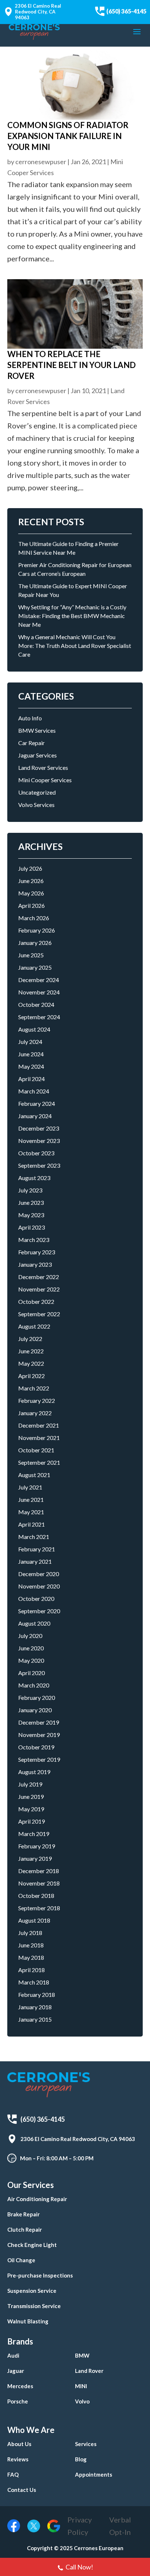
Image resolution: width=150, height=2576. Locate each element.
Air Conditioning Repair (37, 2199)
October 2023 (36, 1153)
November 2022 (39, 1289)
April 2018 (31, 1970)
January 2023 (35, 1264)
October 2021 (36, 1450)
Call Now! (79, 2567)
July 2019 (30, 1784)
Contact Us (22, 2490)
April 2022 (31, 1376)
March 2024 (34, 1091)
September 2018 (39, 1908)
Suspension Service (32, 2291)
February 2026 (37, 930)
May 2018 (31, 1957)
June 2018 (31, 1945)
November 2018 (39, 1883)
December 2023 (39, 1128)
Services (86, 2444)
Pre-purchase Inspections (40, 2275)
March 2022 (34, 1388)
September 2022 (39, 1314)
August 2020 (34, 1623)
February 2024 (37, 1103)
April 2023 (31, 1227)
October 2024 (36, 1004)
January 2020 (35, 1710)
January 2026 (35, 943)
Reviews (18, 2459)
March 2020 (34, 1685)
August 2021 (34, 1475)
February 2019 (37, 1846)
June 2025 (31, 955)
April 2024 (31, 1079)
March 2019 (34, 1834)
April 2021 (31, 1524)
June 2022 (31, 1351)
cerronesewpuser (41, 162)
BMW (82, 2355)
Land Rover (89, 2371)
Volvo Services (36, 805)
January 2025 (35, 967)
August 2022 (34, 1326)
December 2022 (39, 1277)
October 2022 (36, 1301)
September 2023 (39, 1165)
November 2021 (39, 1438)
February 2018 (37, 1995)
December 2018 (39, 1871)
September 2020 (39, 1611)
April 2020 (31, 1673)
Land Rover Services (43, 767)
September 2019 (39, 1759)
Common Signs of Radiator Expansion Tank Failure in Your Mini (68, 136)
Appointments (94, 2474)
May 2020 (31, 1660)
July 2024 (30, 1042)
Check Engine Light (32, 2245)
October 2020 (36, 1598)
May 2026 (31, 893)
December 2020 (39, 1574)
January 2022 (35, 1413)
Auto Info (30, 718)
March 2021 (34, 1537)
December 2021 (39, 1425)
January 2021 (35, 1561)
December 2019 (39, 1722)
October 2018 (36, 1896)
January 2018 (35, 2007)
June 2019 (31, 1797)
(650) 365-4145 (126, 11)
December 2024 (39, 980)
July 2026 (30, 868)
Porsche (18, 2401)
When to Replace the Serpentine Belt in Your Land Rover (72, 365)
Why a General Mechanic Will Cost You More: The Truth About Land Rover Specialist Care (75, 646)
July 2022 (30, 1339)
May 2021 (31, 1512)
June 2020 (31, 1648)
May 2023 (31, 1215)
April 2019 (31, 1821)
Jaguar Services (37, 755)
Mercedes (20, 2386)
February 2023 (37, 1252)
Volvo (82, 2401)
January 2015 (35, 2019)
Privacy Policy (80, 2526)
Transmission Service (34, 2306)
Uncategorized (37, 792)
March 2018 (34, 1982)
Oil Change (21, 2260)
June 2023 (31, 1202)
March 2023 (34, 1240)
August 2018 (34, 1920)
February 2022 (37, 1400)
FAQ (13, 2474)
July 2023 (30, 1190)
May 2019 (31, 1809)
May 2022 (31, 1363)
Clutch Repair (25, 2229)
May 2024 (31, 1066)
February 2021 (37, 1549)
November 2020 (39, 1586)
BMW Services (37, 730)
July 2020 (30, 1636)
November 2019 (39, 1735)
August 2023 (34, 1178)
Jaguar (16, 2371)
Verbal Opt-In (120, 2526)
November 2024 (39, 992)
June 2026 (31, 881)
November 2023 (39, 1141)
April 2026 (31, 905)
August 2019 (34, 1772)
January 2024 (35, 1116)
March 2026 (34, 918)
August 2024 (34, 1029)
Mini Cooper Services (45, 780)
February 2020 (37, 1697)
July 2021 (30, 1487)
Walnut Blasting (28, 2321)
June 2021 (31, 1499)
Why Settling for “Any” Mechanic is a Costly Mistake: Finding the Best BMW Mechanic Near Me (72, 616)
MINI (81, 2386)
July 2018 (30, 1933)
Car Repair (31, 743)
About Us (19, 2444)
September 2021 (39, 1462)
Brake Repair (23, 2214)
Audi (13, 2355)
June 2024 (31, 1054)
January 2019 (35, 1858)
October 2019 (36, 1747)
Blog (81, 2459)
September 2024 (39, 1017)
